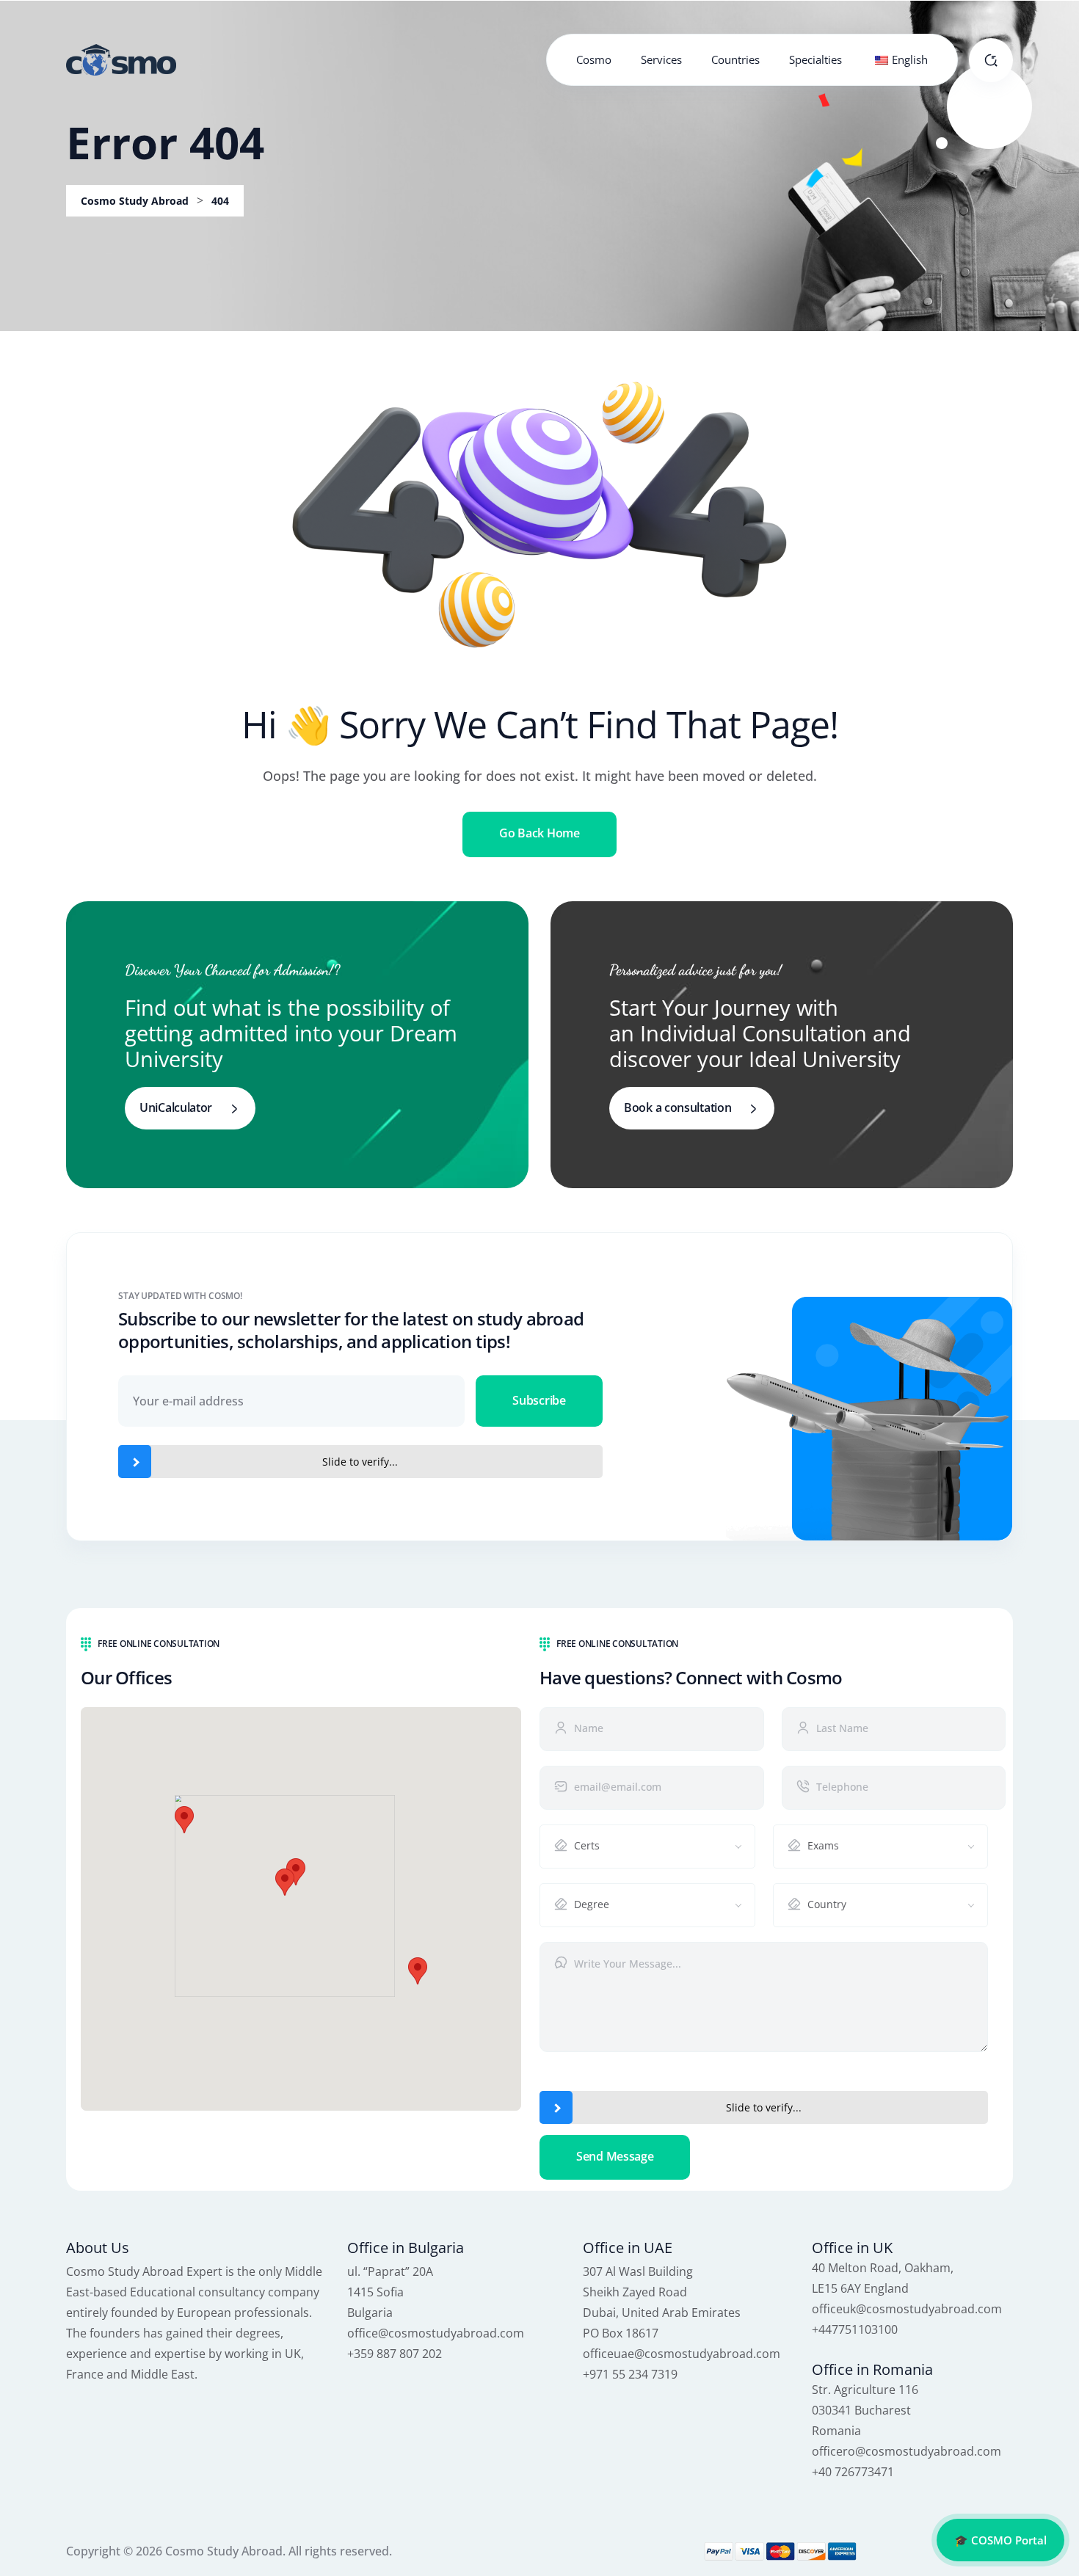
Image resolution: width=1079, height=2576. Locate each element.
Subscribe (539, 1400)
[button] (285, 1882)
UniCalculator (176, 1107)
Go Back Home (539, 833)
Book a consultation (677, 1107)
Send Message (615, 2156)
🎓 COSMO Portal (1000, 2540)
